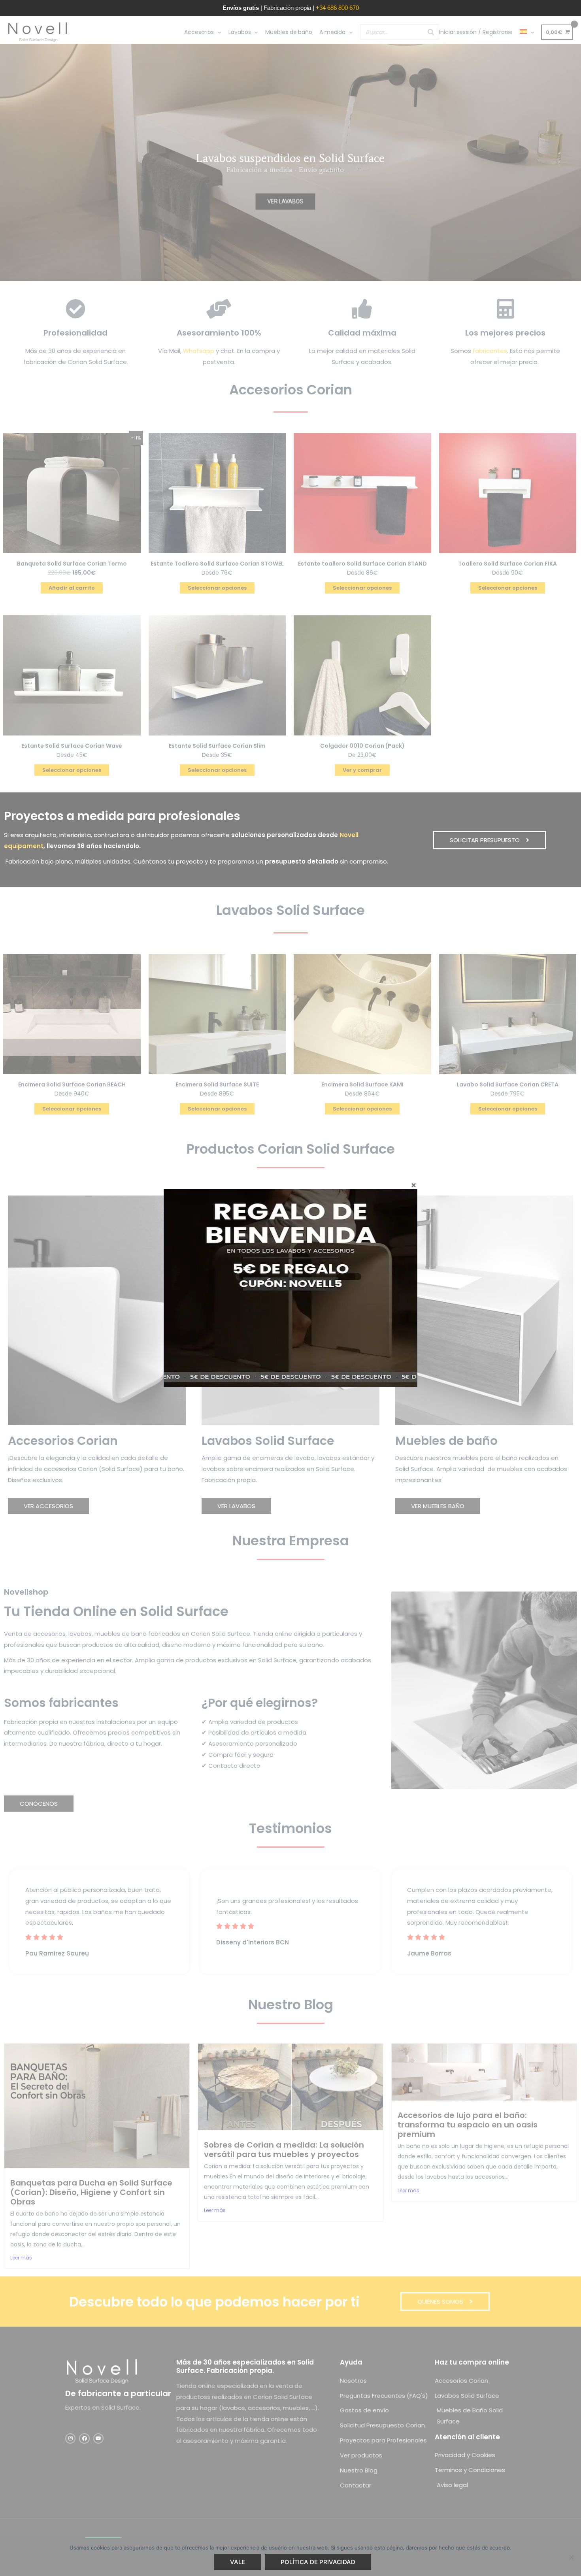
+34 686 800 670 (337, 8)
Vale (238, 2562)
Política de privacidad (318, 2562)
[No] (571, 2557)
